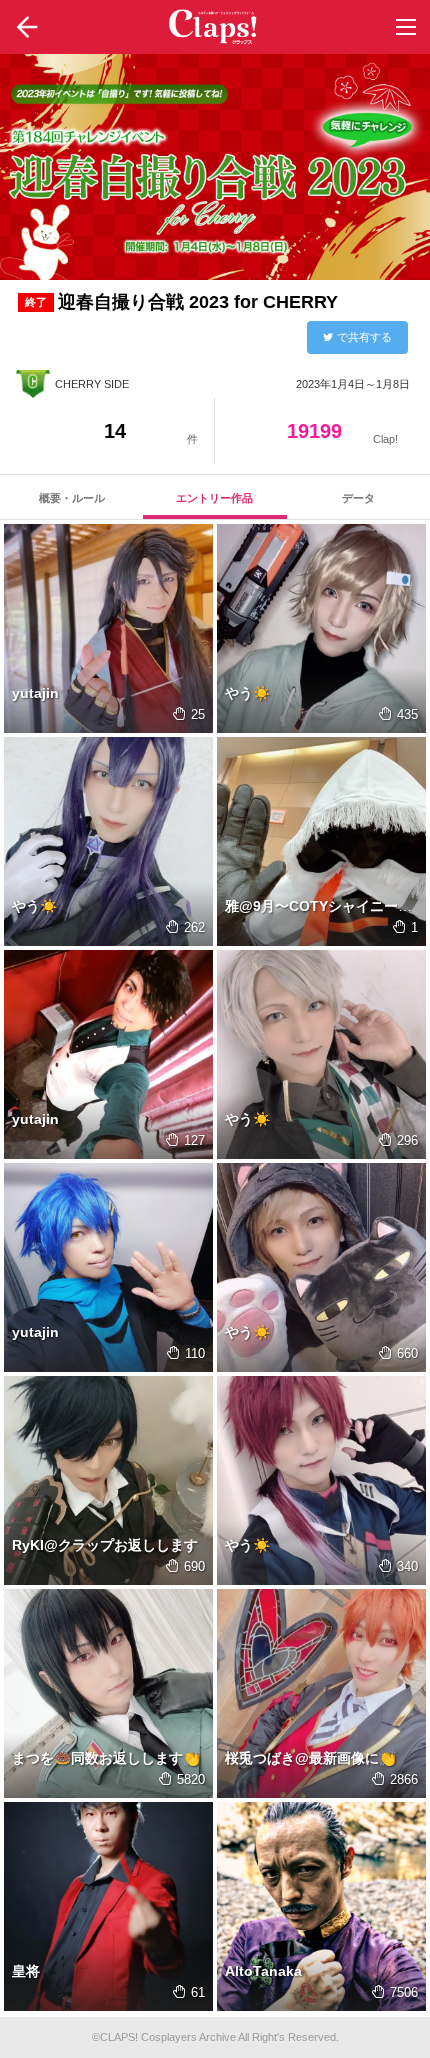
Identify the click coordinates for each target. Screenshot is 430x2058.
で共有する (364, 337)
